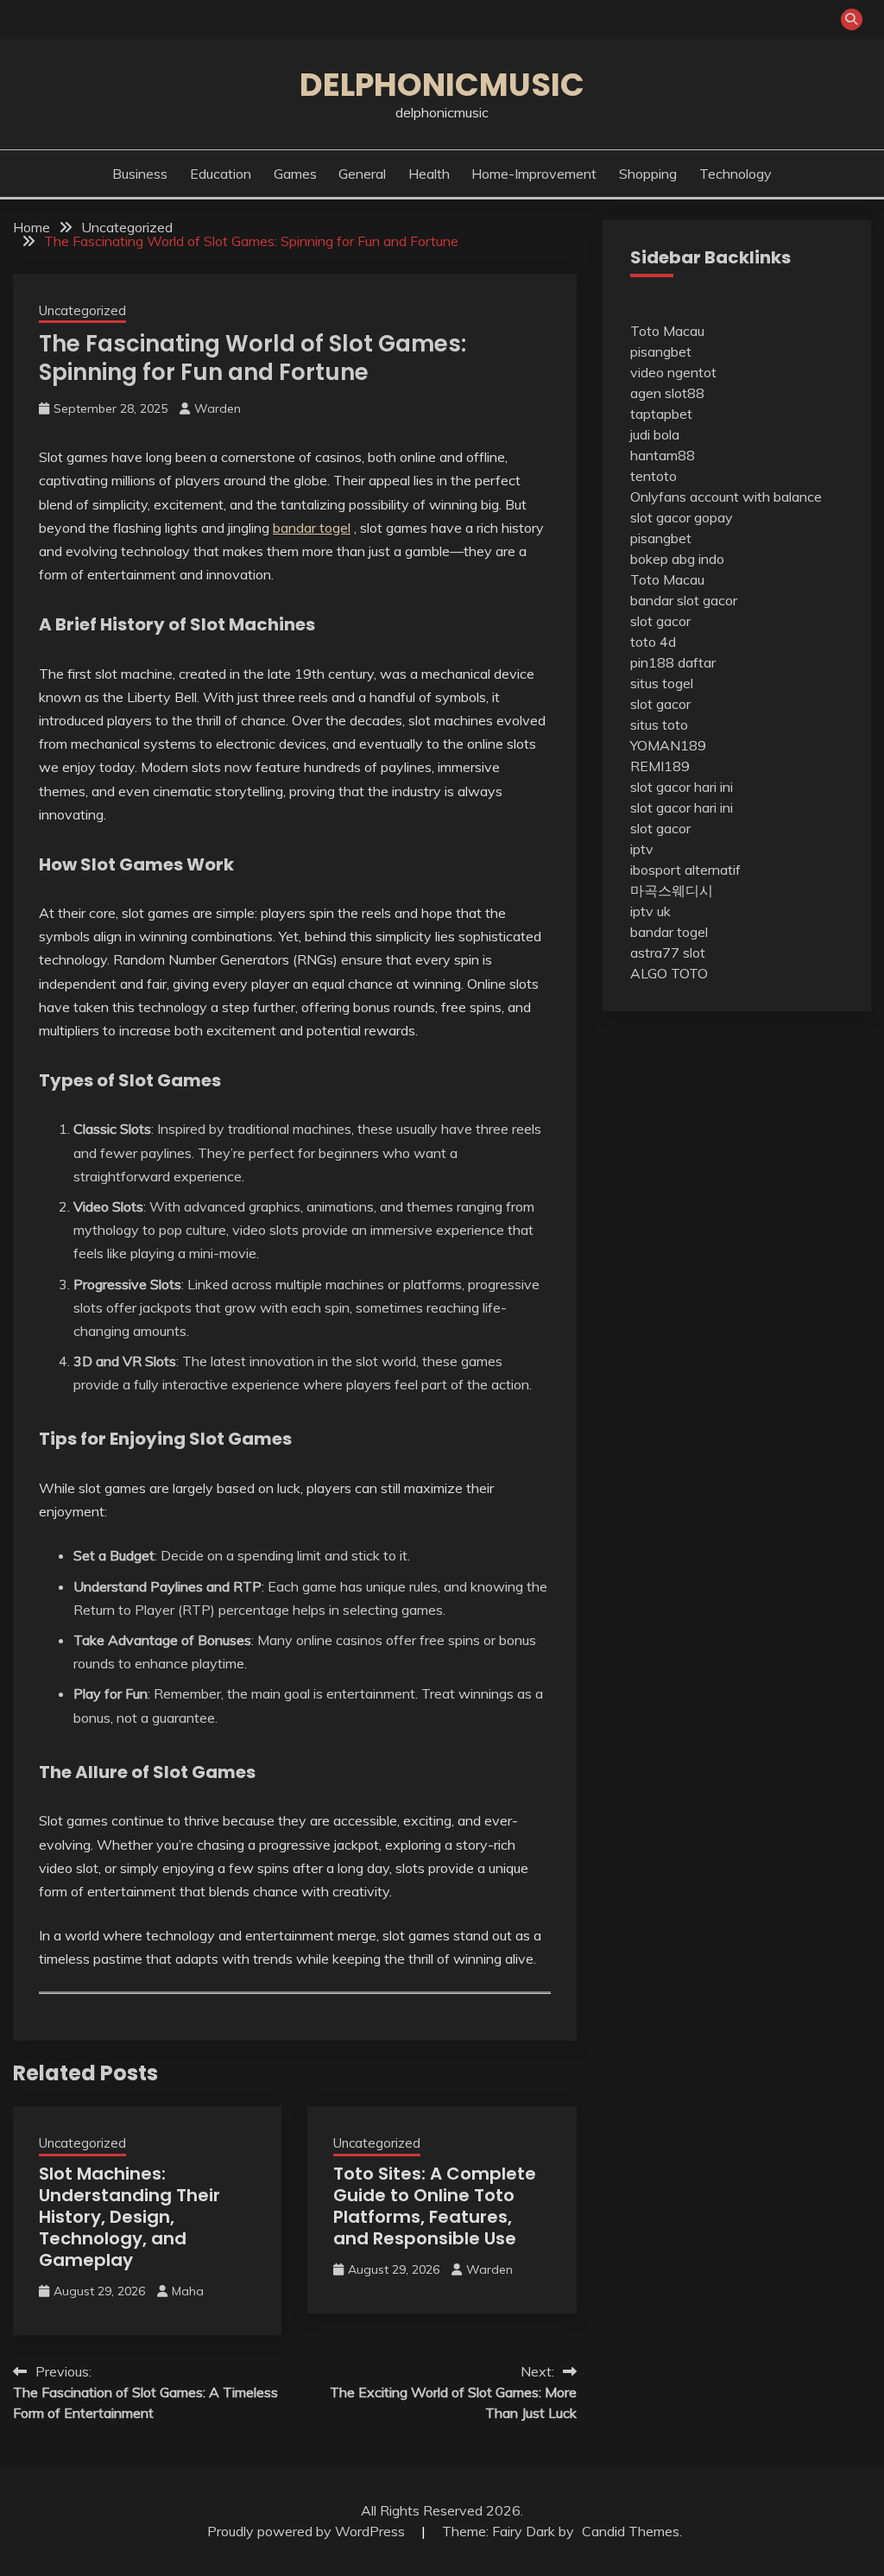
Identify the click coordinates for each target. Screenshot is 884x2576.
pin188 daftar (673, 662)
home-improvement (534, 174)
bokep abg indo (677, 559)
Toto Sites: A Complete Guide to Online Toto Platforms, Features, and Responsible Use (435, 2206)
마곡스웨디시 (672, 890)
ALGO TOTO (669, 973)
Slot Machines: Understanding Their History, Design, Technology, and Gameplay (129, 2217)
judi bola (655, 434)
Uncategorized (82, 310)
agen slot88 (667, 393)
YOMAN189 (668, 745)
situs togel (662, 683)
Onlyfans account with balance (726, 497)
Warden (218, 408)
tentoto (654, 476)
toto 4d (653, 642)
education (221, 174)
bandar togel (312, 528)
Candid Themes (631, 2531)
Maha (188, 2291)
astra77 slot (668, 953)
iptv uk (650, 911)
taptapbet (661, 414)
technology (736, 174)
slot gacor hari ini (682, 787)
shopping (648, 174)
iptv (642, 849)
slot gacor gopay (682, 517)
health (429, 174)
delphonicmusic (442, 85)
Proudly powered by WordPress (308, 2531)
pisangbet (661, 351)
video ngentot (673, 372)
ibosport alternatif (685, 870)
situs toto (659, 725)
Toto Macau (667, 331)
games (295, 174)
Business (140, 174)
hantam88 (663, 455)
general (362, 174)
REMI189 (660, 766)
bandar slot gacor (684, 600)
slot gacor (660, 621)
